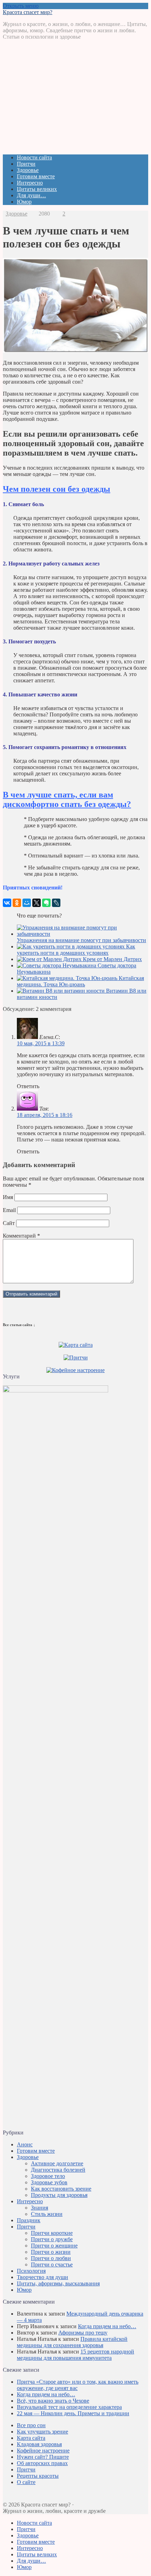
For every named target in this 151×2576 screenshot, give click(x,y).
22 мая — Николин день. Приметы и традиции (73, 2413)
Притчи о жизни (51, 2252)
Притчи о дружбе (52, 2239)
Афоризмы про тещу (83, 2333)
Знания (40, 2208)
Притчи (26, 164)
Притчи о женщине (54, 2246)
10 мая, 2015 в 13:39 (41, 1043)
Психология (31, 2271)
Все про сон (31, 2425)
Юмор (24, 202)
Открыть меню (21, 6)
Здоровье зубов (49, 2182)
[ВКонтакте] (7, 903)
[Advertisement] (75, 100)
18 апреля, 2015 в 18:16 (45, 1115)
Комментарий (21, 1236)
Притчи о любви (51, 2258)
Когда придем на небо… (107, 2326)
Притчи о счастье (52, 2264)
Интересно (30, 183)
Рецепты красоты (38, 2476)
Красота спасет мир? (28, 12)
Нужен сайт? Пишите (43, 2457)
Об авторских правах (42, 2463)
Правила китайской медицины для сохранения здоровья (72, 2342)
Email (9, 1210)
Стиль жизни (47, 2214)
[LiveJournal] (56, 903)
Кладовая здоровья (39, 2444)
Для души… (31, 195)
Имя (8, 1197)
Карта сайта (31, 2438)
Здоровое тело (48, 2176)
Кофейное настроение (43, 2451)
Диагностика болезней (58, 2170)
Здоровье (28, 170)
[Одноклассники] (17, 903)
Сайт (9, 1223)
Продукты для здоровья (59, 2195)
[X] (37, 903)
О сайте (26, 2482)
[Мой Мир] (27, 903)
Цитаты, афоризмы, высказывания (58, 2283)
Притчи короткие (52, 2233)
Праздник (29, 2220)
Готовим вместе (36, 176)
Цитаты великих (37, 189)
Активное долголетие (57, 2163)
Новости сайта (34, 157)
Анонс (25, 2144)
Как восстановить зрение (61, 2189)
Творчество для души (42, 2277)
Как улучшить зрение (42, 2432)
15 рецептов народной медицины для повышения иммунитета (75, 2355)
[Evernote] (46, 903)
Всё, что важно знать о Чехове (53, 2401)
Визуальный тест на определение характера (69, 2407)
